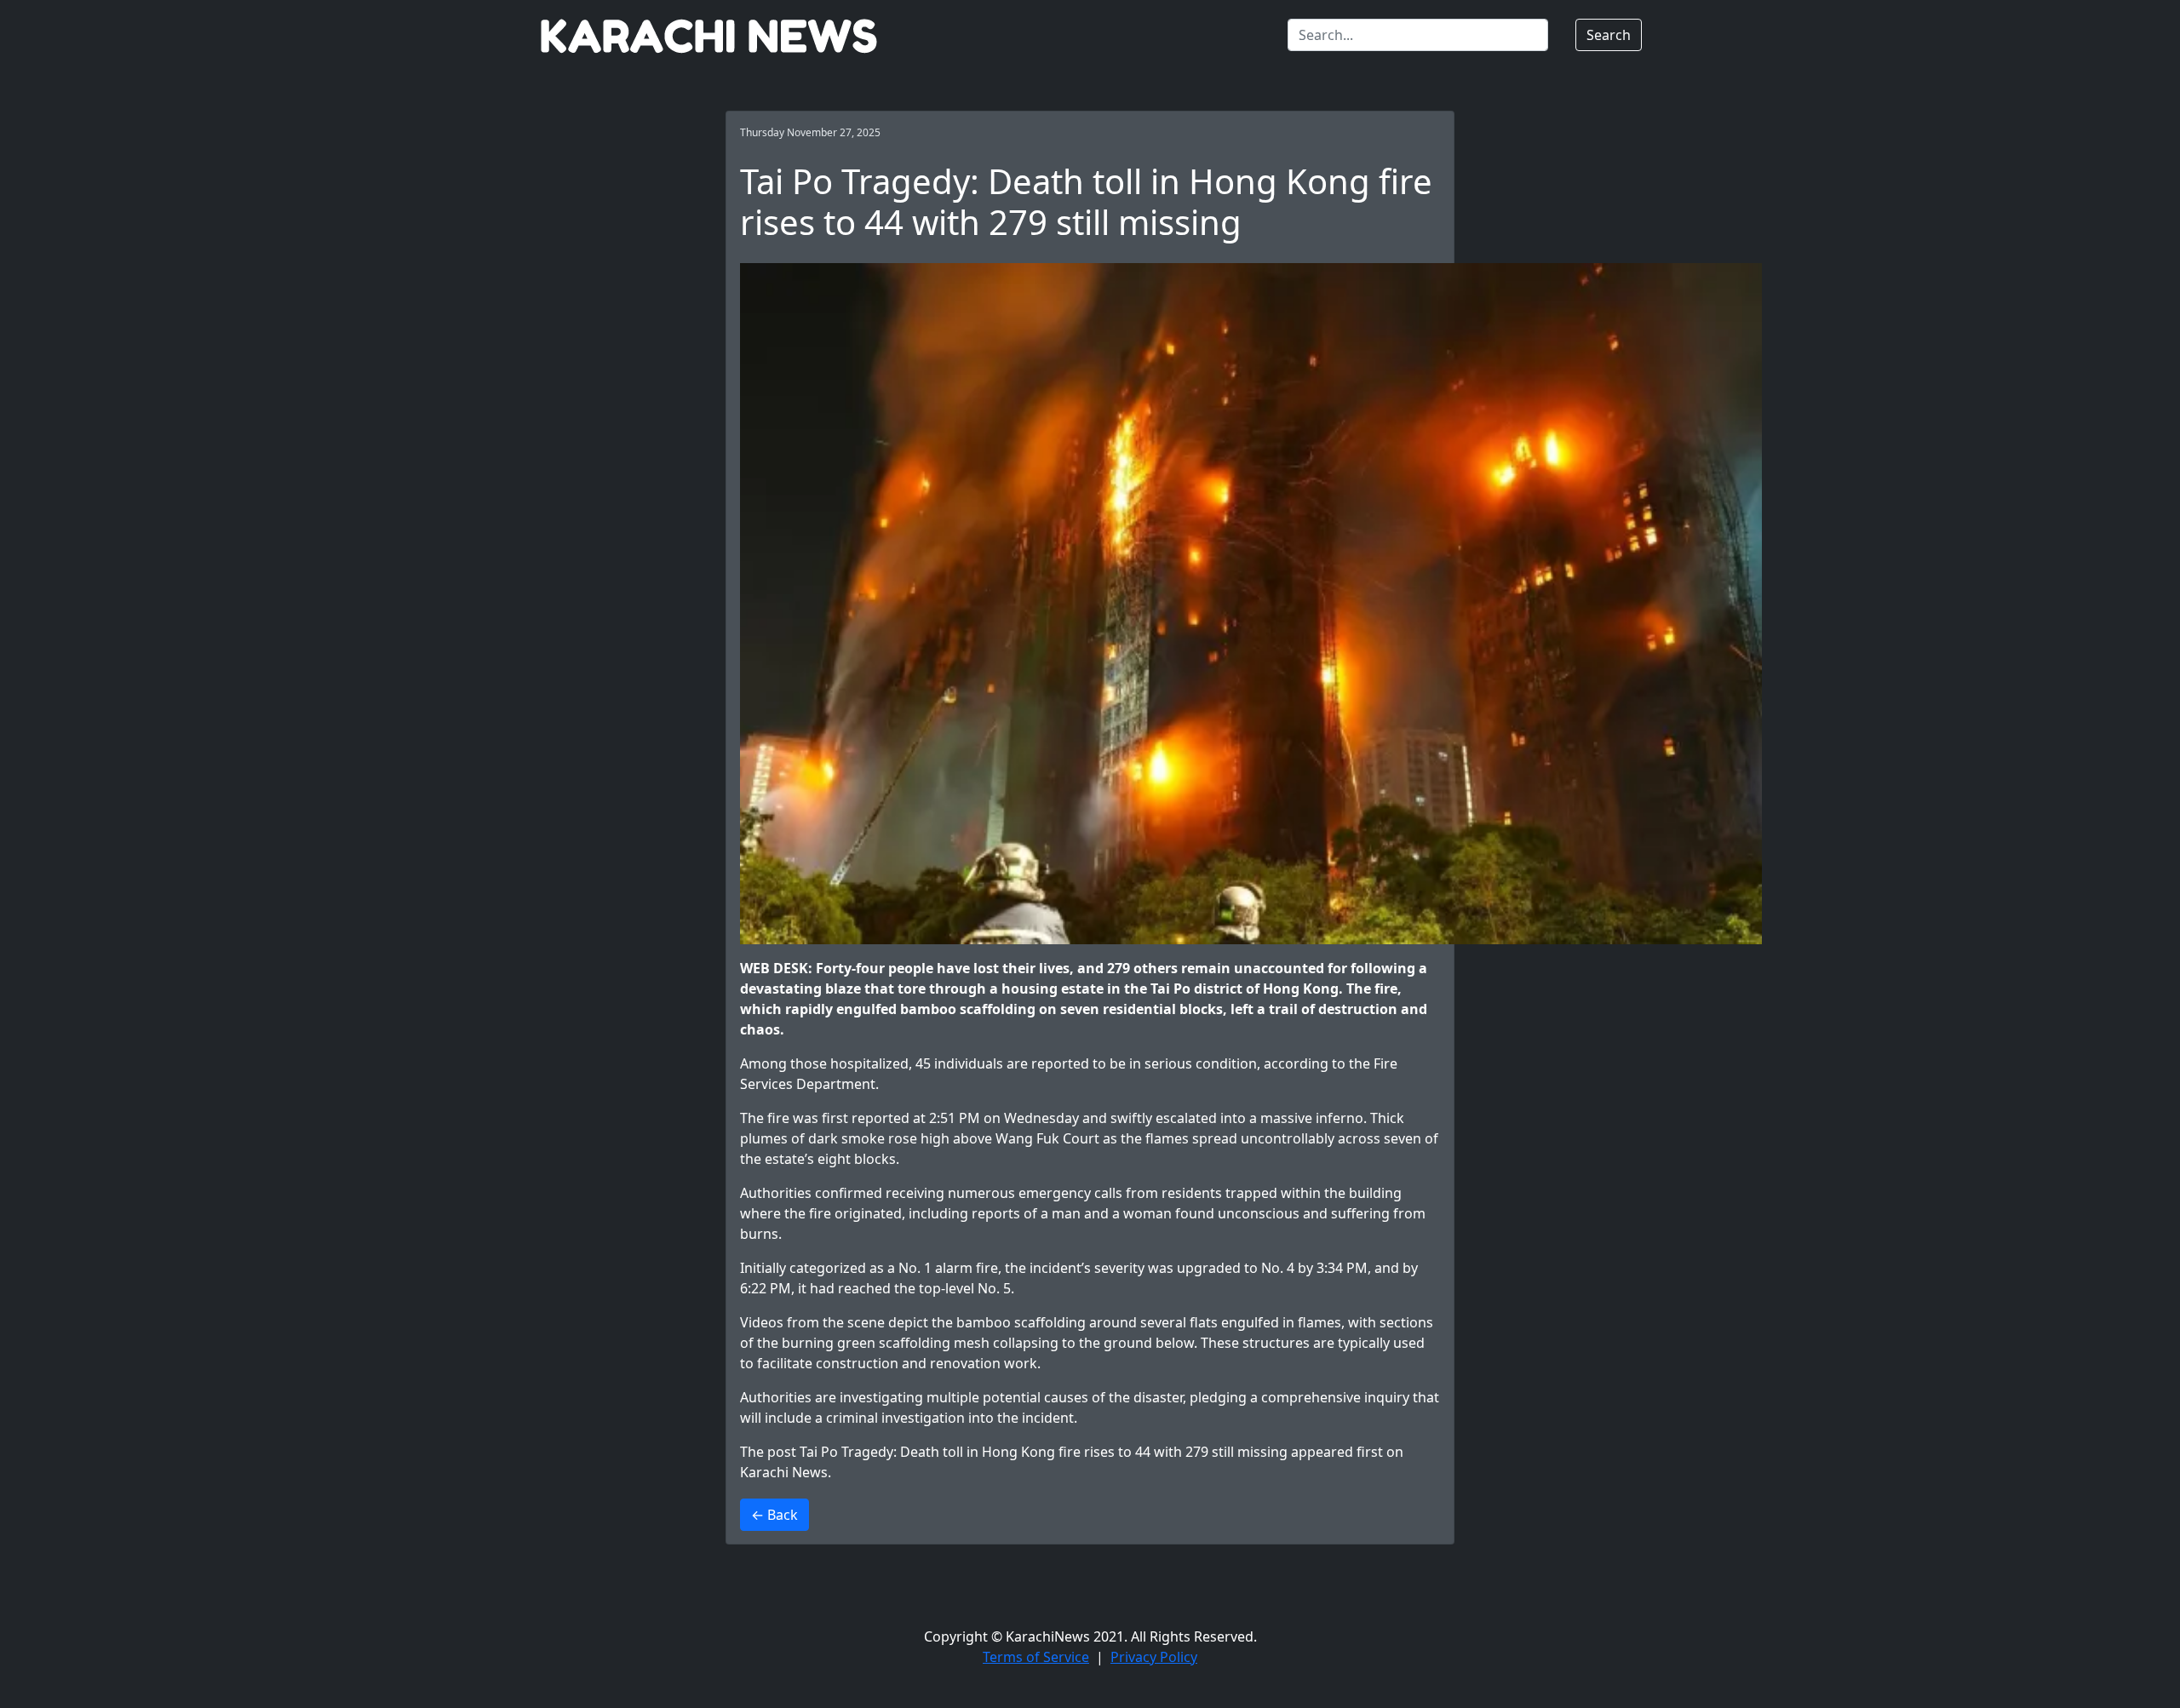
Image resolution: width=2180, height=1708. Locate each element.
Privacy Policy (1154, 1657)
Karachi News (784, 1472)
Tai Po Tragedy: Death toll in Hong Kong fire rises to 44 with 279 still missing (1044, 1452)
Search (1609, 35)
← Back (774, 1515)
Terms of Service (1036, 1657)
